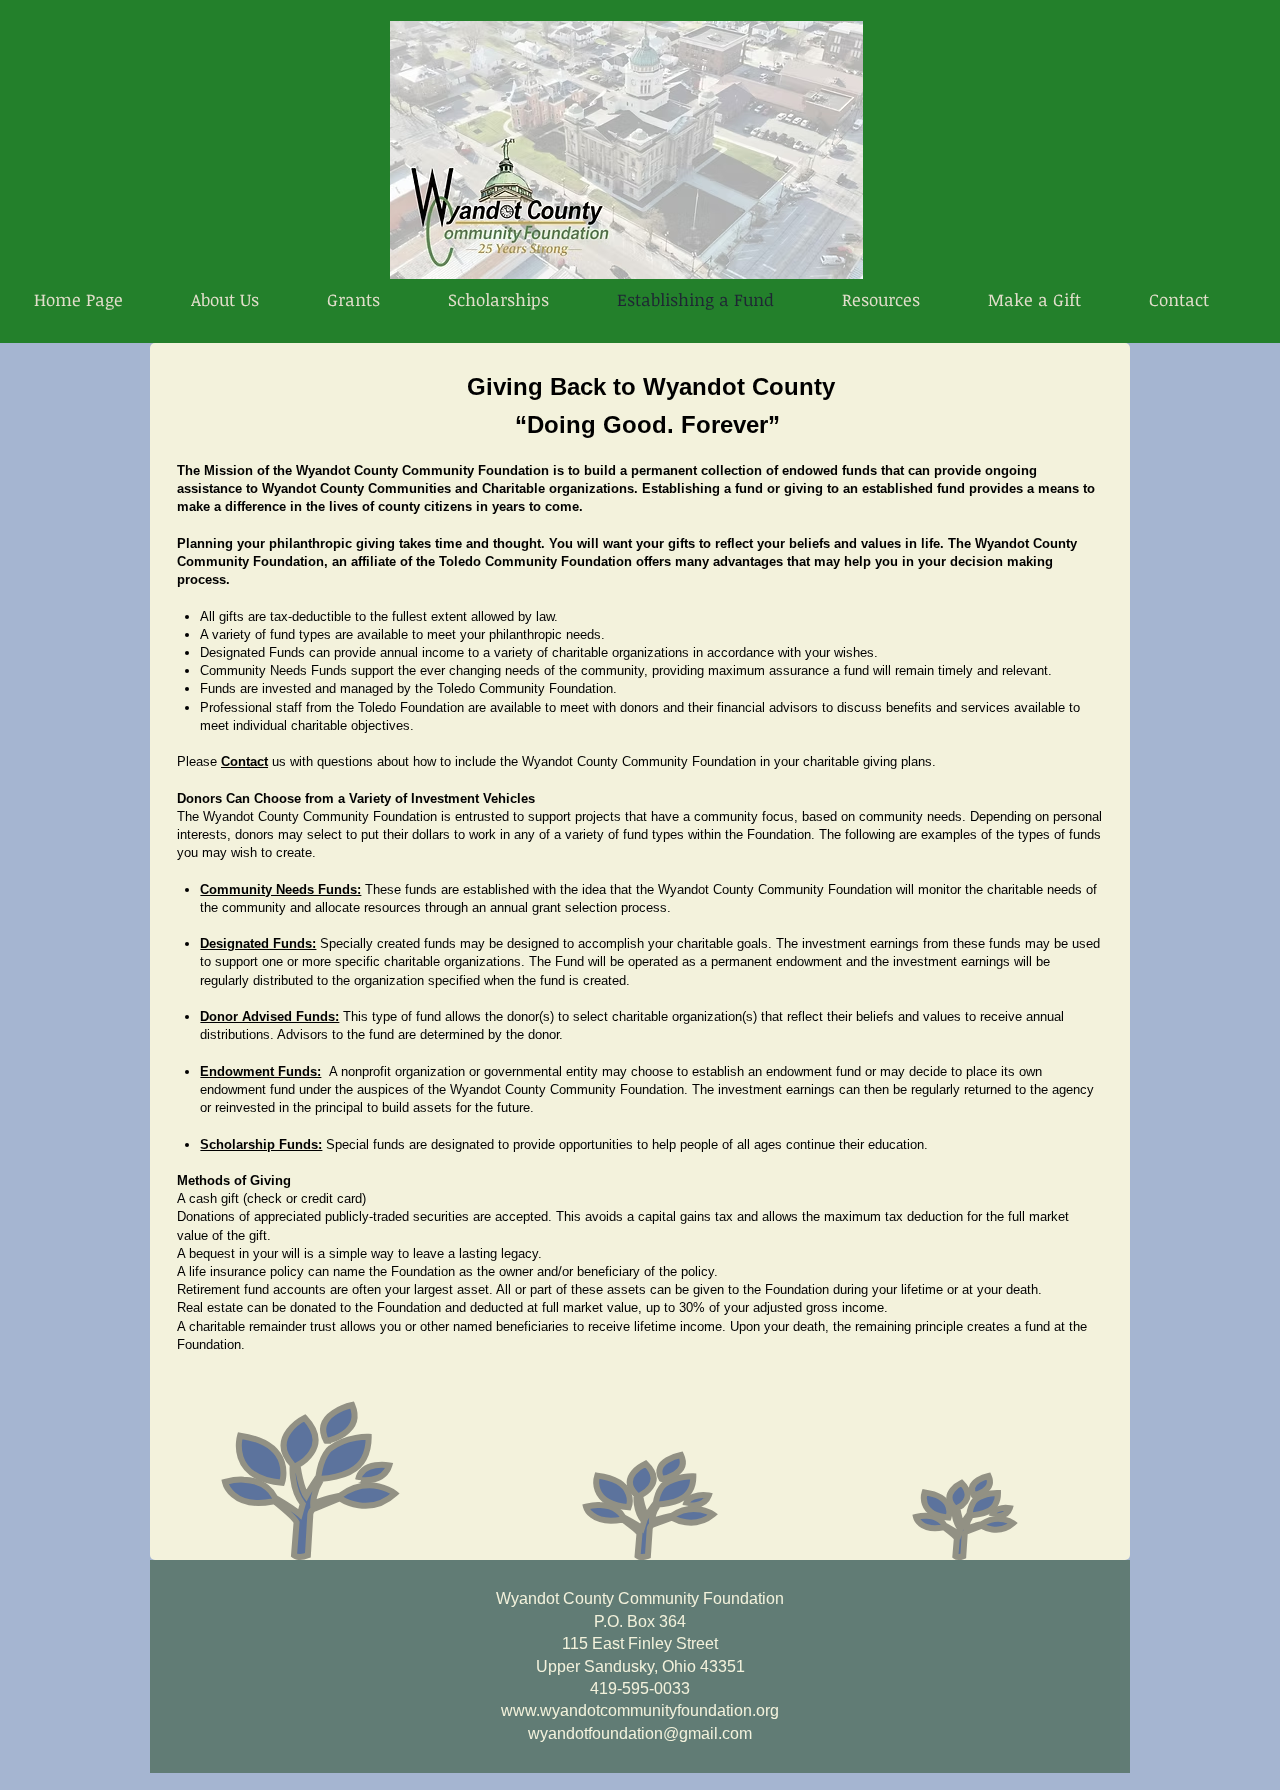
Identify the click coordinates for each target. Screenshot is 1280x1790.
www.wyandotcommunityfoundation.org (640, 1710)
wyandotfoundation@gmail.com (640, 1733)
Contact (244, 761)
